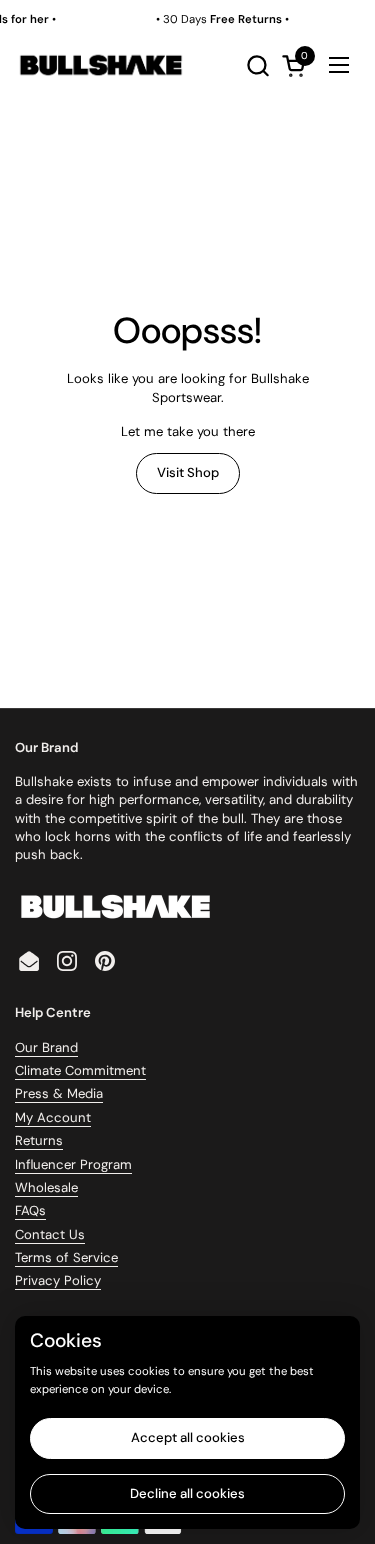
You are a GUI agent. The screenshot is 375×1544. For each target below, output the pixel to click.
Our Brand (46, 1047)
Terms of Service (66, 1257)
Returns (39, 1140)
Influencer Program (73, 1164)
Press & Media (59, 1093)
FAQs (30, 1210)
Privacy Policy (58, 1280)
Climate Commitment (80, 1070)
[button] (257, 65)
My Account (53, 1117)
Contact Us (50, 1234)
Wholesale (46, 1187)
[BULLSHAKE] (100, 65)
